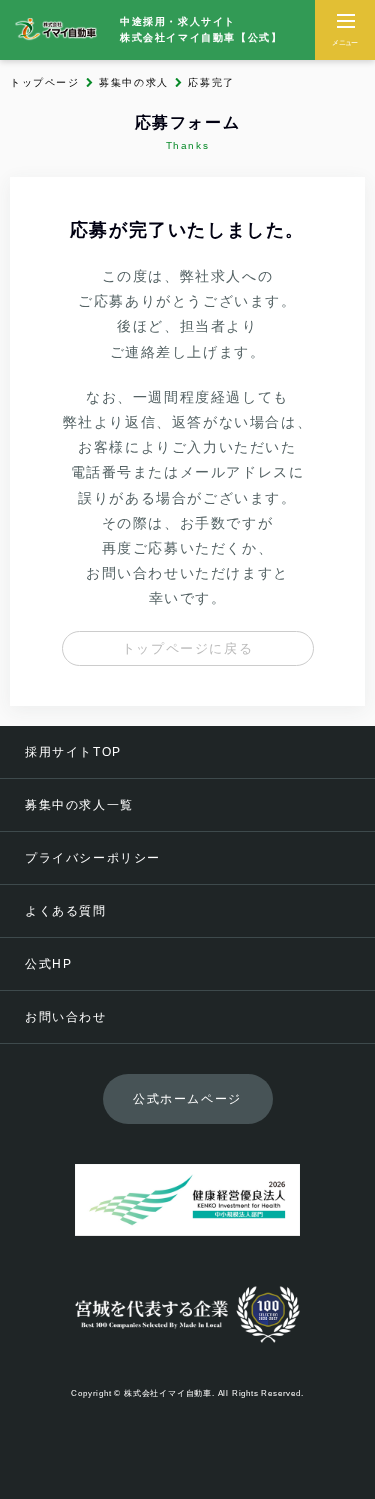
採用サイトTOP (73, 752)
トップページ (45, 82)
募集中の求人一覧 (79, 805)
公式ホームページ (187, 1099)
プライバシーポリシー (93, 858)
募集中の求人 (134, 82)
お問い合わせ (66, 1017)
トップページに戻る (187, 648)
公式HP (48, 964)
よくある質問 (66, 911)
